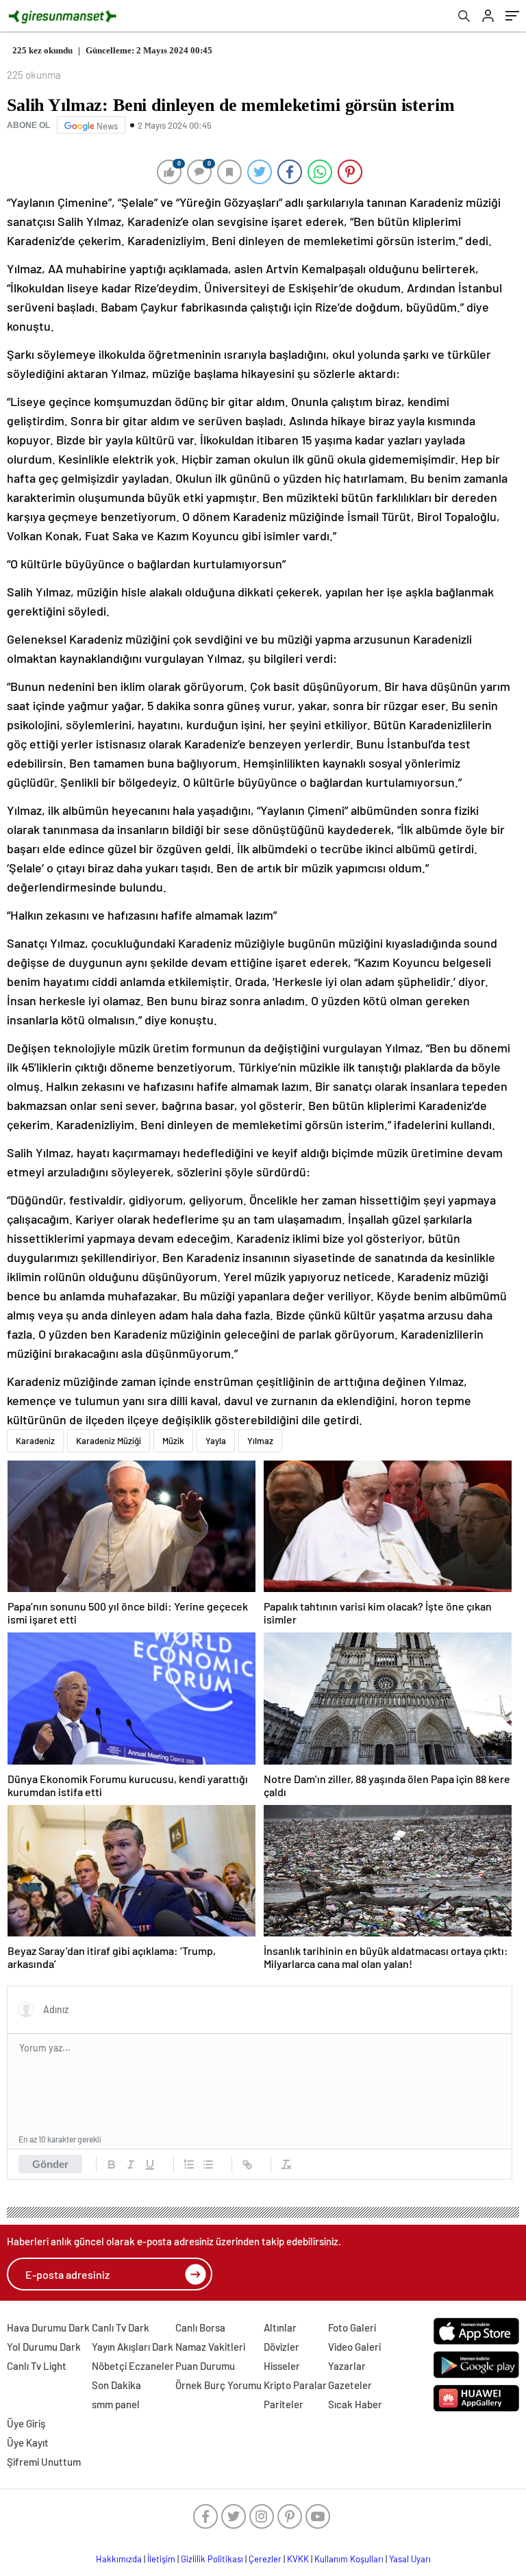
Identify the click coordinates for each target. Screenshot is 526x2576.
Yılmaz (260, 1441)
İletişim (161, 2559)
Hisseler (282, 2366)
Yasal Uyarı (410, 2559)
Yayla (216, 1441)
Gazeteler (350, 2385)
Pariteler (284, 2404)
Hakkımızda (119, 2559)
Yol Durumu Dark (44, 2347)
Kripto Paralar (295, 2385)
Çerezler (265, 2559)
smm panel (116, 2404)
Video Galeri (354, 2347)
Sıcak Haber (355, 2404)
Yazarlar (347, 2366)
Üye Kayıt (28, 2442)
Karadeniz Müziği (109, 1441)
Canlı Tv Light (37, 2366)
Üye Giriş (26, 2423)
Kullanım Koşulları (349, 2559)
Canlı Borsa (200, 2327)
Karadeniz (35, 1441)
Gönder (50, 2164)
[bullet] (208, 2164)
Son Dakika (116, 2385)
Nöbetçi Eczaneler (133, 2366)
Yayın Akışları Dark (133, 2347)
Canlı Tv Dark (121, 2327)
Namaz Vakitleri (210, 2347)
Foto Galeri (352, 2327)
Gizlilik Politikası (212, 2559)
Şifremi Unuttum (44, 2462)
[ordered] (189, 2164)
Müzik (173, 1441)
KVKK (298, 2559)
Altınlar (280, 2327)
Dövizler (281, 2347)
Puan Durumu (205, 2366)
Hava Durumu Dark (48, 2327)
